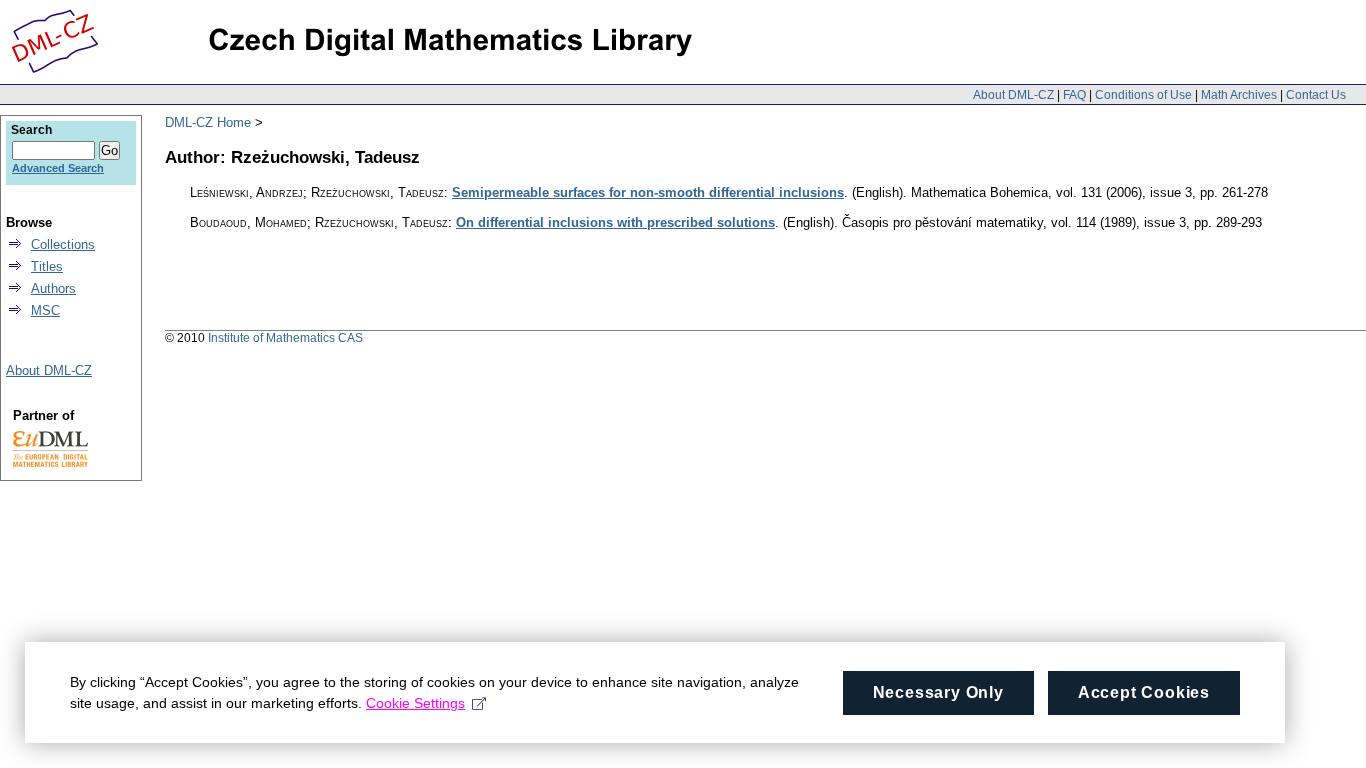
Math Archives (1239, 95)
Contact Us (1316, 95)
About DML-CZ (1013, 95)
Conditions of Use (1143, 95)
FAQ (1074, 95)
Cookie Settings (415, 703)
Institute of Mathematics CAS (285, 338)
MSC (45, 310)
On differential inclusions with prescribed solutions (615, 222)
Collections (63, 244)
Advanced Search (58, 168)
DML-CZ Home (208, 122)
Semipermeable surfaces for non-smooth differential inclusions (648, 192)
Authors (53, 288)
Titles (47, 266)
